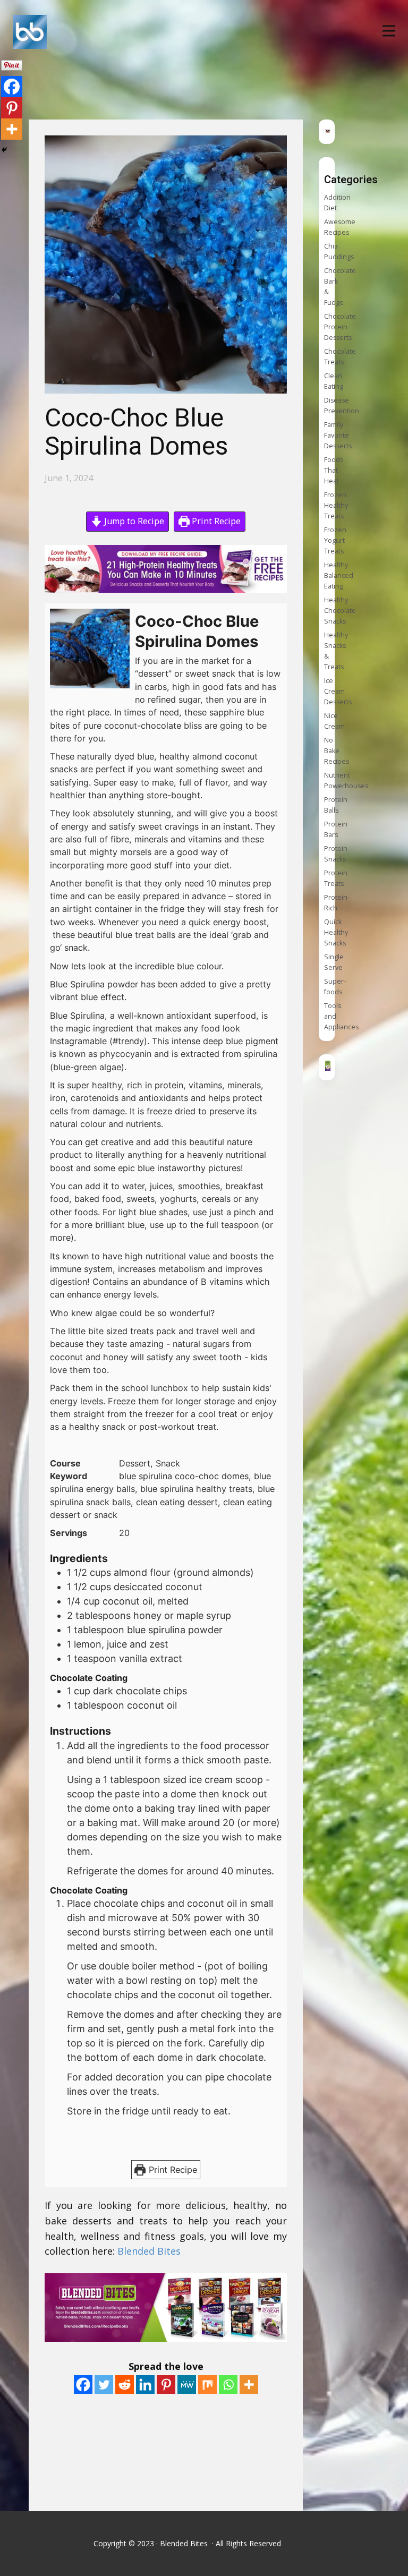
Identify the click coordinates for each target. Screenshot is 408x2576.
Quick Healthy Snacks (336, 932)
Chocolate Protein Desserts (340, 327)
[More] (249, 2385)
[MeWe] (187, 2385)
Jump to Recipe (133, 521)
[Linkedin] (145, 2385)
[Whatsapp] (228, 2385)
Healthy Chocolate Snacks (340, 611)
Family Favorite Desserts (338, 435)
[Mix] (207, 2385)
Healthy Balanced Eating (339, 575)
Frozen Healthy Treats (336, 505)
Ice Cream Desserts (338, 691)
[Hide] (4, 150)
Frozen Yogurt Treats (335, 540)
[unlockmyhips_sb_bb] (328, 131)
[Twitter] (104, 2385)
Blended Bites (150, 2251)
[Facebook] (83, 2385)
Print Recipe (215, 521)
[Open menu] (389, 31)
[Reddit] (125, 2385)
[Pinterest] (166, 2385)
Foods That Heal (334, 470)
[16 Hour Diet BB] (328, 1067)
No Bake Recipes (337, 751)
